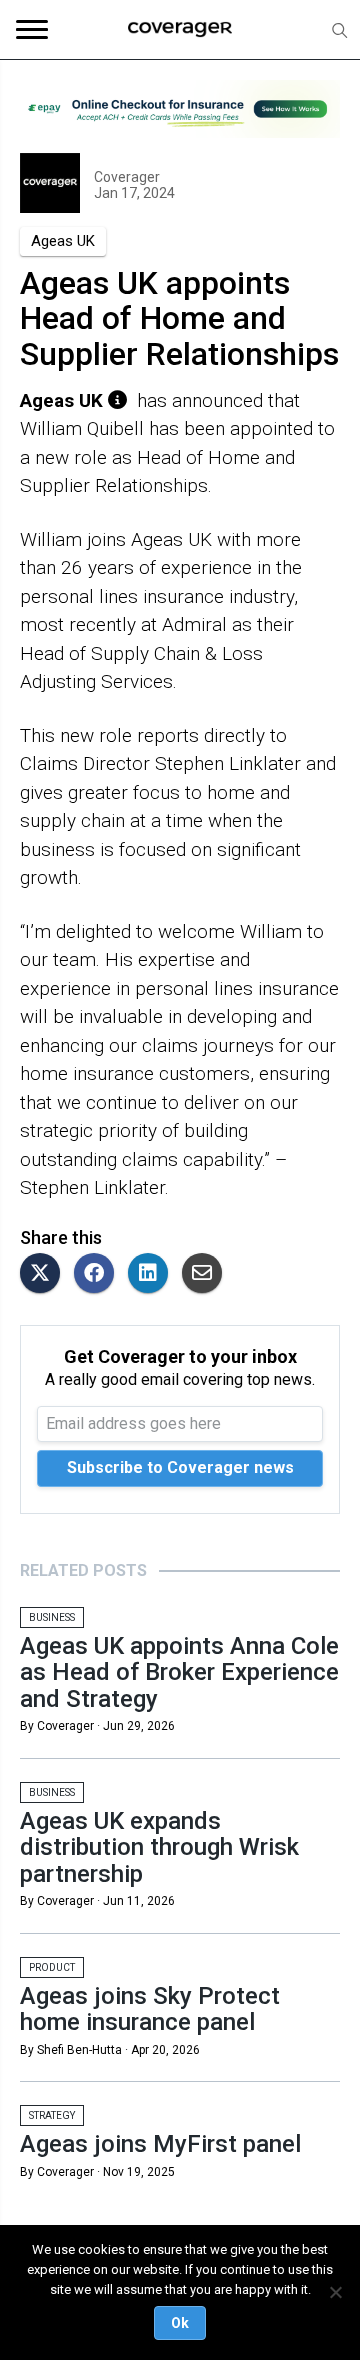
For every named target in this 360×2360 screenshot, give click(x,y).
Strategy (52, 2115)
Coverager (127, 177)
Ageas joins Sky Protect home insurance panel (150, 2009)
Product (52, 1967)
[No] (335, 2292)
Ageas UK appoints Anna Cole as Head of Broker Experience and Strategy (179, 1672)
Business (52, 1617)
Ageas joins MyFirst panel (160, 2144)
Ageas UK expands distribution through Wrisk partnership (159, 1847)
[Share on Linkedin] (153, 1274)
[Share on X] (45, 1274)
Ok (180, 2323)
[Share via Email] (207, 1274)
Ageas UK (63, 241)
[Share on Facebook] (99, 1274)
